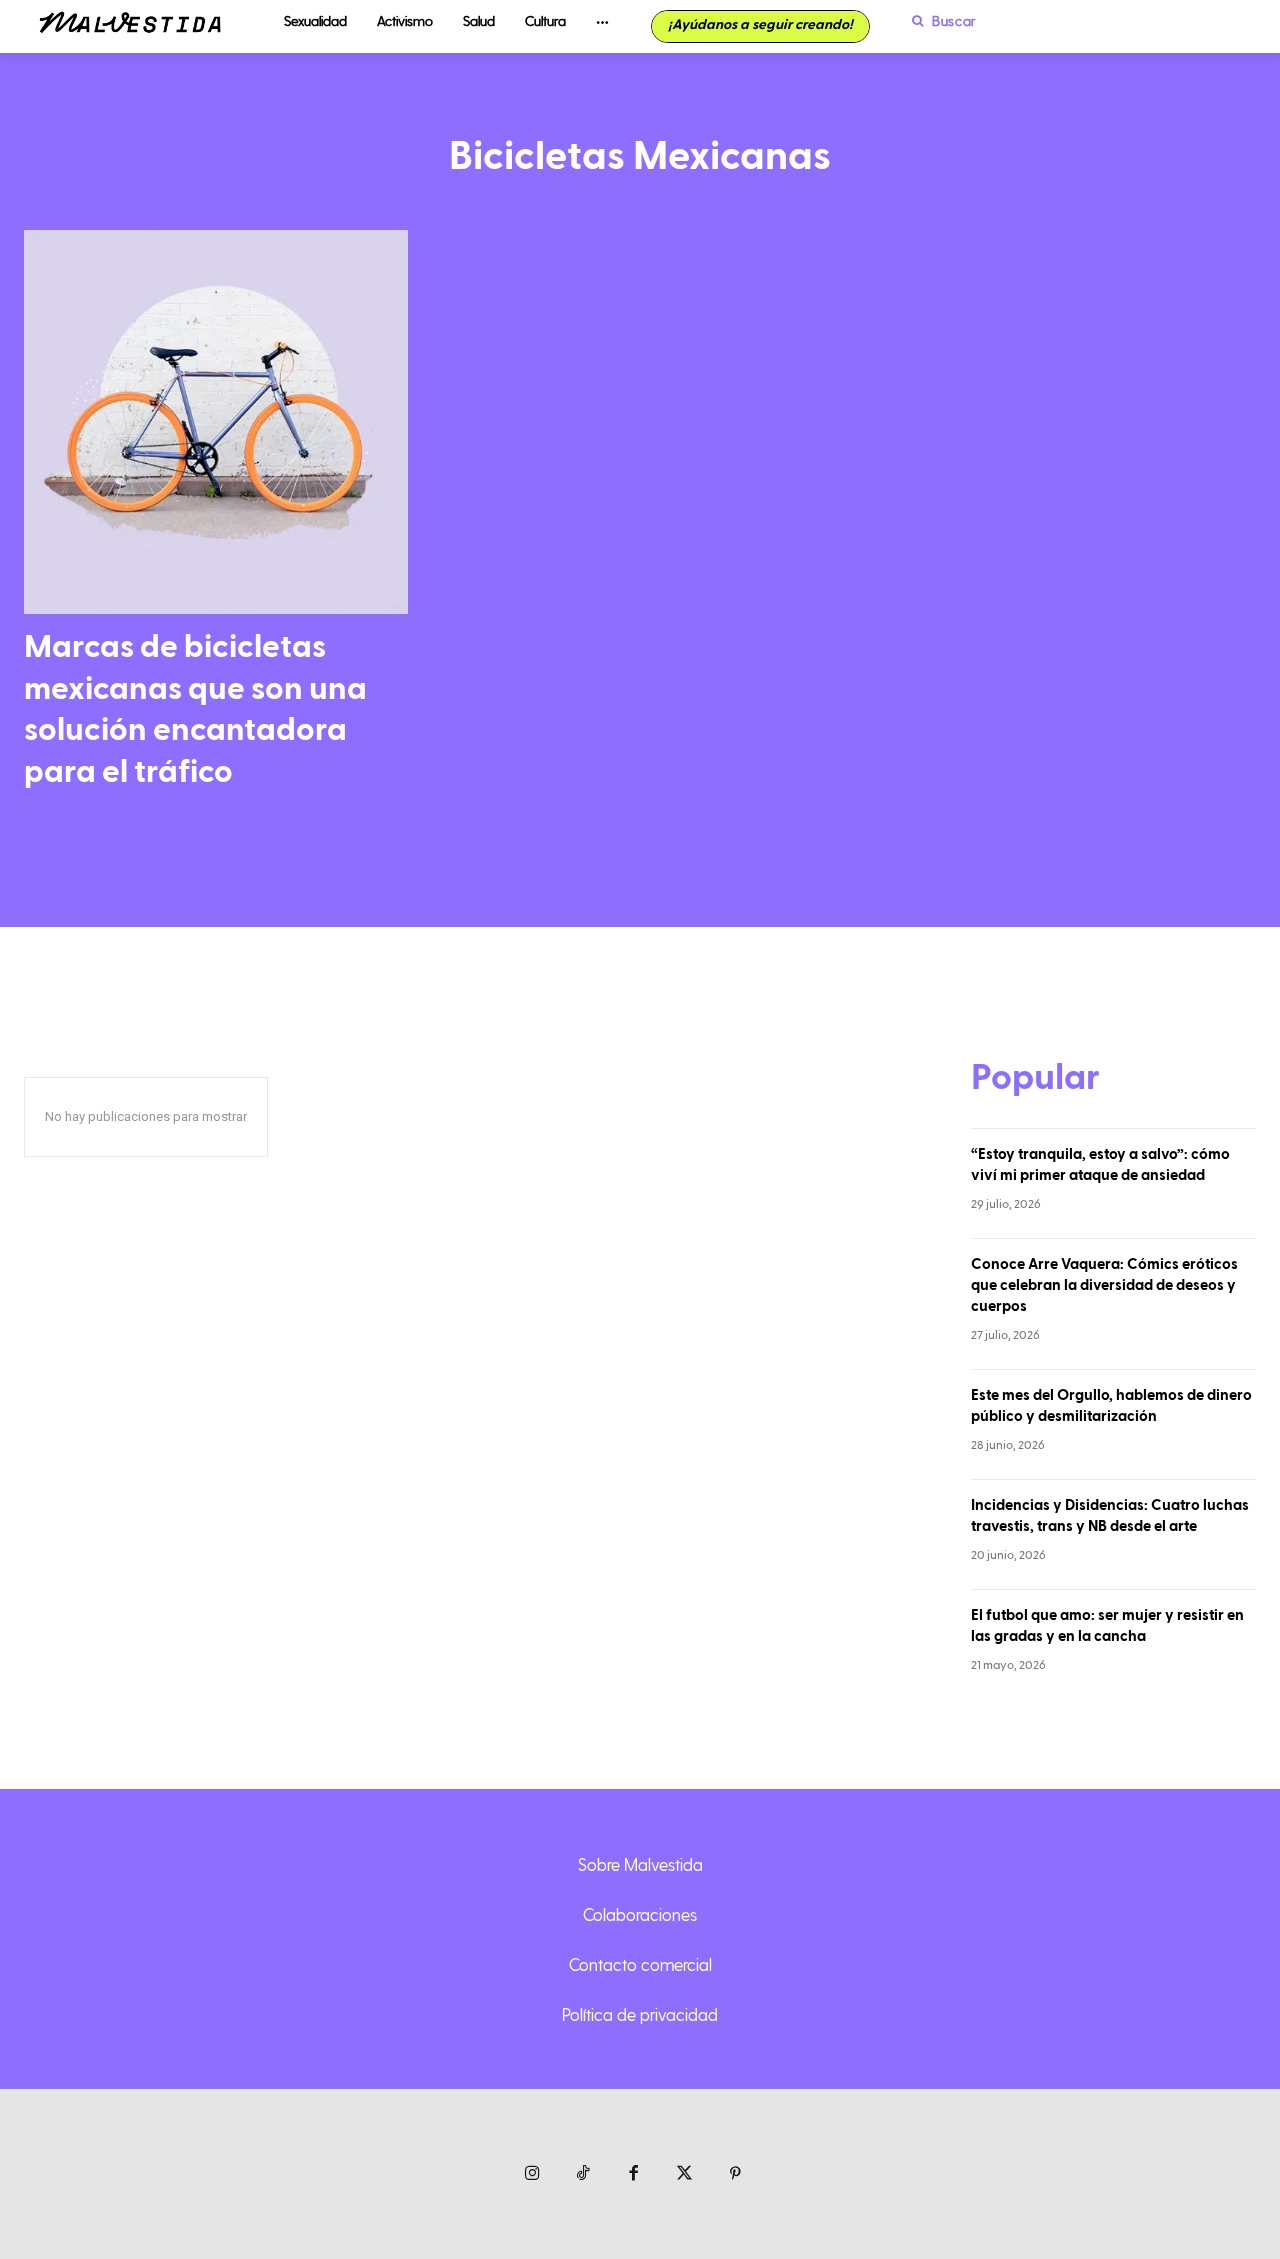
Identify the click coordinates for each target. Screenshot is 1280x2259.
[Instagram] (532, 2174)
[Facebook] (634, 2174)
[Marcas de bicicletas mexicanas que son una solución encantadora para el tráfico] (216, 422)
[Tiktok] (583, 2174)
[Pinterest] (735, 2174)
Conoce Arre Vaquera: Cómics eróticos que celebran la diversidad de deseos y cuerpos (1104, 1285)
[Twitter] (684, 2174)
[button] (939, 21)
